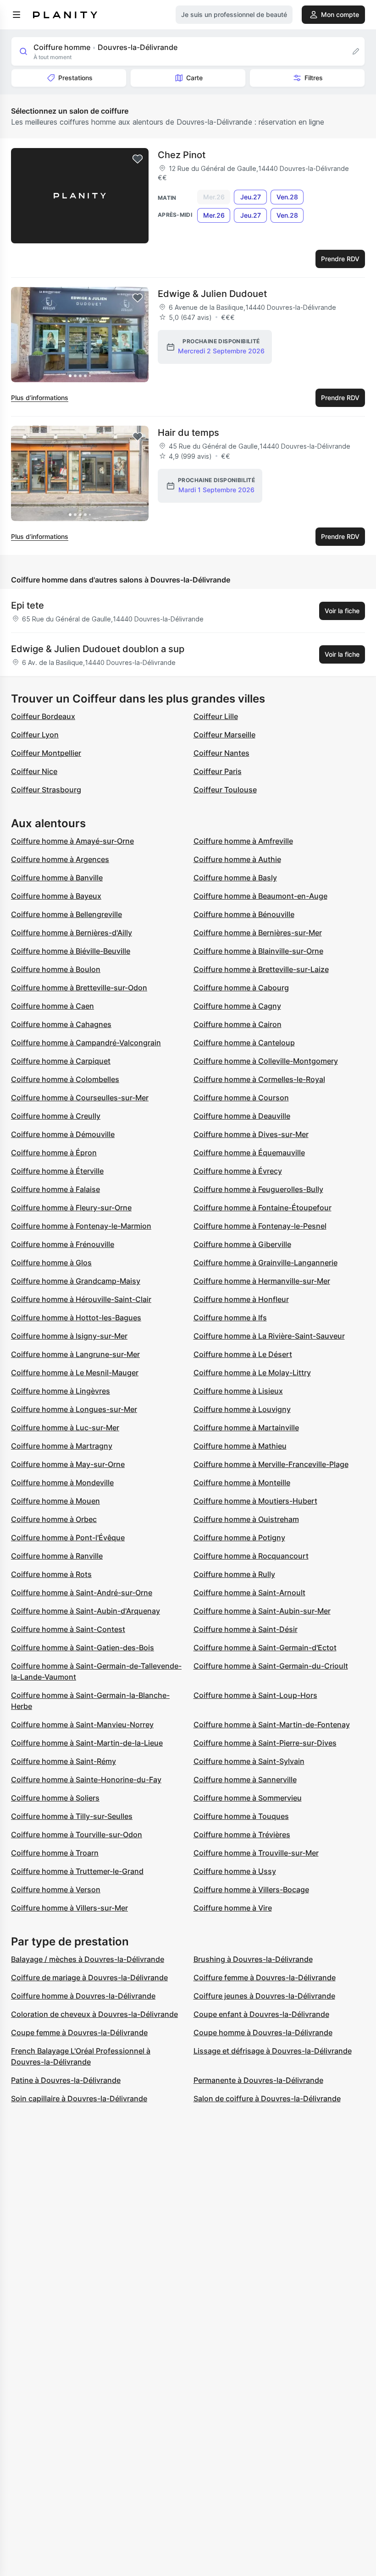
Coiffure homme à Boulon (56, 969)
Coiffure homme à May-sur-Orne (68, 1464)
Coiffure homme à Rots (51, 1574)
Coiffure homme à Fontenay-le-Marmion (81, 1226)
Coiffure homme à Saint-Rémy (64, 1761)
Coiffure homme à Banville (57, 878)
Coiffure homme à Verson (56, 1889)
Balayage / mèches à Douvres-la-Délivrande (88, 1959)
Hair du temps (188, 433)
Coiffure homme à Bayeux (56, 896)
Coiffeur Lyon (35, 735)
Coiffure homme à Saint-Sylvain (249, 1761)
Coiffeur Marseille (224, 735)
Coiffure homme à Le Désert (243, 1354)
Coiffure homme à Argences (60, 859)
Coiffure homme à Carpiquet (61, 1061)
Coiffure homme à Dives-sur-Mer (251, 1134)
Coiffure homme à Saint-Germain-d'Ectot (265, 1648)
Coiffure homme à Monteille (242, 1483)
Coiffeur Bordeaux (43, 716)
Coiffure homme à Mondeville (62, 1483)
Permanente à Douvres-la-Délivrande (258, 2080)
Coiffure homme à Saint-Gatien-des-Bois (83, 1648)
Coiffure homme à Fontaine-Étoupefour (263, 1208)
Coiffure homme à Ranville (57, 1556)
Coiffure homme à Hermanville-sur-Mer (262, 1281)
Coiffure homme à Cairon (238, 1024)
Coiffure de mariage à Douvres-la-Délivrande (89, 1977)
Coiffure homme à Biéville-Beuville (71, 951)
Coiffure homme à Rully (234, 1574)
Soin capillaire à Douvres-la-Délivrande (79, 2098)
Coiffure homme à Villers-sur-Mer (69, 1908)
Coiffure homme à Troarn (55, 1853)
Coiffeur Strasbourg (46, 790)
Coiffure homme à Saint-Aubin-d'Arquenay (86, 1611)
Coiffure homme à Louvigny (242, 1409)
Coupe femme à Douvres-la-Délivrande (79, 2032)
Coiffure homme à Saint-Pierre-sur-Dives (265, 1743)
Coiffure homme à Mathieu (240, 1446)
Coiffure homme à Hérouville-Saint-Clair (81, 1299)
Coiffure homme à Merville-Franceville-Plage (271, 1464)
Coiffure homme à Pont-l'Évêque (68, 1538)
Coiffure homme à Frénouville (63, 1244)
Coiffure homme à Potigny (239, 1538)
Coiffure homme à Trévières (242, 1835)
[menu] (17, 15)
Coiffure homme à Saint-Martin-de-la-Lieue (87, 1743)
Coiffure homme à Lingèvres (61, 1391)
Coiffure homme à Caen (53, 1006)
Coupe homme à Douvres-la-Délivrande (263, 2032)
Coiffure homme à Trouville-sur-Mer (256, 1853)
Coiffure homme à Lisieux (238, 1391)
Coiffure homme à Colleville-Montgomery (266, 1061)
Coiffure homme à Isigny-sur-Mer (69, 1336)
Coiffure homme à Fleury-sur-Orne (71, 1208)
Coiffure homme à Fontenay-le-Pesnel (260, 1226)
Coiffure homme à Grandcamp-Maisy (76, 1281)
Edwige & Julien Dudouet (212, 294)
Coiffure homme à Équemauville (249, 1153)
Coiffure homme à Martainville (246, 1428)
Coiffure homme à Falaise (55, 1189)
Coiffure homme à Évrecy (238, 1171)
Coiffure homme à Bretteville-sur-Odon (79, 988)
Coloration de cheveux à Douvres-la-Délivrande (94, 2014)
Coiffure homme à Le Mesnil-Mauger (75, 1373)
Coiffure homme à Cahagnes (61, 1024)
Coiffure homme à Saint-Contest (68, 1629)
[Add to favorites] (138, 159)
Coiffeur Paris (218, 771)
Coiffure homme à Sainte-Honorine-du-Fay (86, 1780)
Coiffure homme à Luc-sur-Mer (65, 1428)
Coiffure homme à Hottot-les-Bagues (76, 1318)
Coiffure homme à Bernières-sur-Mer (258, 933)
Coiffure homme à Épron (54, 1153)
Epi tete (28, 605)
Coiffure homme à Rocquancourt (251, 1556)
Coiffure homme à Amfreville (243, 841)
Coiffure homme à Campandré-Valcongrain (86, 1043)
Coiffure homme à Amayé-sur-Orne (72, 841)
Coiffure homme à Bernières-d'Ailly (72, 933)
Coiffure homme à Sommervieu (248, 1798)
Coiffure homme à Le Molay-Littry (252, 1373)
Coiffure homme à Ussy (235, 1871)
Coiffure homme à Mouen (55, 1501)
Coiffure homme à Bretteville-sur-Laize (261, 969)
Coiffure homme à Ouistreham (246, 1519)
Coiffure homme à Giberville (242, 1244)
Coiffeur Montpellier (46, 753)
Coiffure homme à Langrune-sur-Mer (75, 1354)
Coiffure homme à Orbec (54, 1519)
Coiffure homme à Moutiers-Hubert (255, 1501)
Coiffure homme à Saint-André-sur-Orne (82, 1593)
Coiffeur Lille (216, 716)
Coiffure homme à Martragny (62, 1446)
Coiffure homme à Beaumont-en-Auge (260, 896)
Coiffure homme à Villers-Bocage (251, 1889)
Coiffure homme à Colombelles (65, 1079)
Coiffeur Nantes (221, 753)
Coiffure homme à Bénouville (244, 914)
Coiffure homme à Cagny (237, 1006)
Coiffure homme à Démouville (63, 1134)
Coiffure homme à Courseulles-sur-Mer (80, 1098)
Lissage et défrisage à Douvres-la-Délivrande (273, 2051)
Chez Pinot (182, 155)
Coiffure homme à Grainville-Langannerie (265, 1263)
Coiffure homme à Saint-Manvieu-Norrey (82, 1725)
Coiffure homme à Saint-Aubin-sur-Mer (262, 1611)
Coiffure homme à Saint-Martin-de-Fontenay (272, 1725)
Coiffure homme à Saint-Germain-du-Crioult (271, 1666)
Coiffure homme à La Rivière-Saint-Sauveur (269, 1336)
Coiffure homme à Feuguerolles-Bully (258, 1189)
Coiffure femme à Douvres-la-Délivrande (265, 1977)
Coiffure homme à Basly (235, 878)
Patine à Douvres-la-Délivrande (66, 2080)
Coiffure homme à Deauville (242, 1116)
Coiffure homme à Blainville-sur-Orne (258, 951)
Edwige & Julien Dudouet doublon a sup (98, 649)
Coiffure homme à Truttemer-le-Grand (77, 1871)
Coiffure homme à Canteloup (244, 1043)
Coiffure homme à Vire (233, 1908)
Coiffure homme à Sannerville (245, 1780)
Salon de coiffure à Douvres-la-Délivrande (267, 2098)
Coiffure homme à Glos (51, 1263)
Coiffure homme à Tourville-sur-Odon (77, 1835)
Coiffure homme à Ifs (230, 1318)
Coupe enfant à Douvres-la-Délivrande (261, 2014)
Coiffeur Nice (34, 771)
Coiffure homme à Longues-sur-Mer (74, 1409)
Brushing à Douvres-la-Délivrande (253, 1959)
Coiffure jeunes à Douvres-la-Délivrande (264, 1996)
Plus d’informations (40, 398)
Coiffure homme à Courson (241, 1098)
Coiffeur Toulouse (225, 790)
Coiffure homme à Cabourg (241, 988)
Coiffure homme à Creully (56, 1116)
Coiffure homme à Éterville (57, 1171)
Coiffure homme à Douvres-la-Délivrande (83, 1996)
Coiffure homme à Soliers (55, 1798)
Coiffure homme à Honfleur (241, 1299)
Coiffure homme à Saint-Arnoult (249, 1593)
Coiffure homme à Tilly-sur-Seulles (72, 1816)
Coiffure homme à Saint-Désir (246, 1629)
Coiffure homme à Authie (237, 859)
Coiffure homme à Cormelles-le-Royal (259, 1079)
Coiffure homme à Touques (241, 1816)
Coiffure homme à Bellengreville (66, 914)
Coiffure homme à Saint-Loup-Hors (255, 1695)
